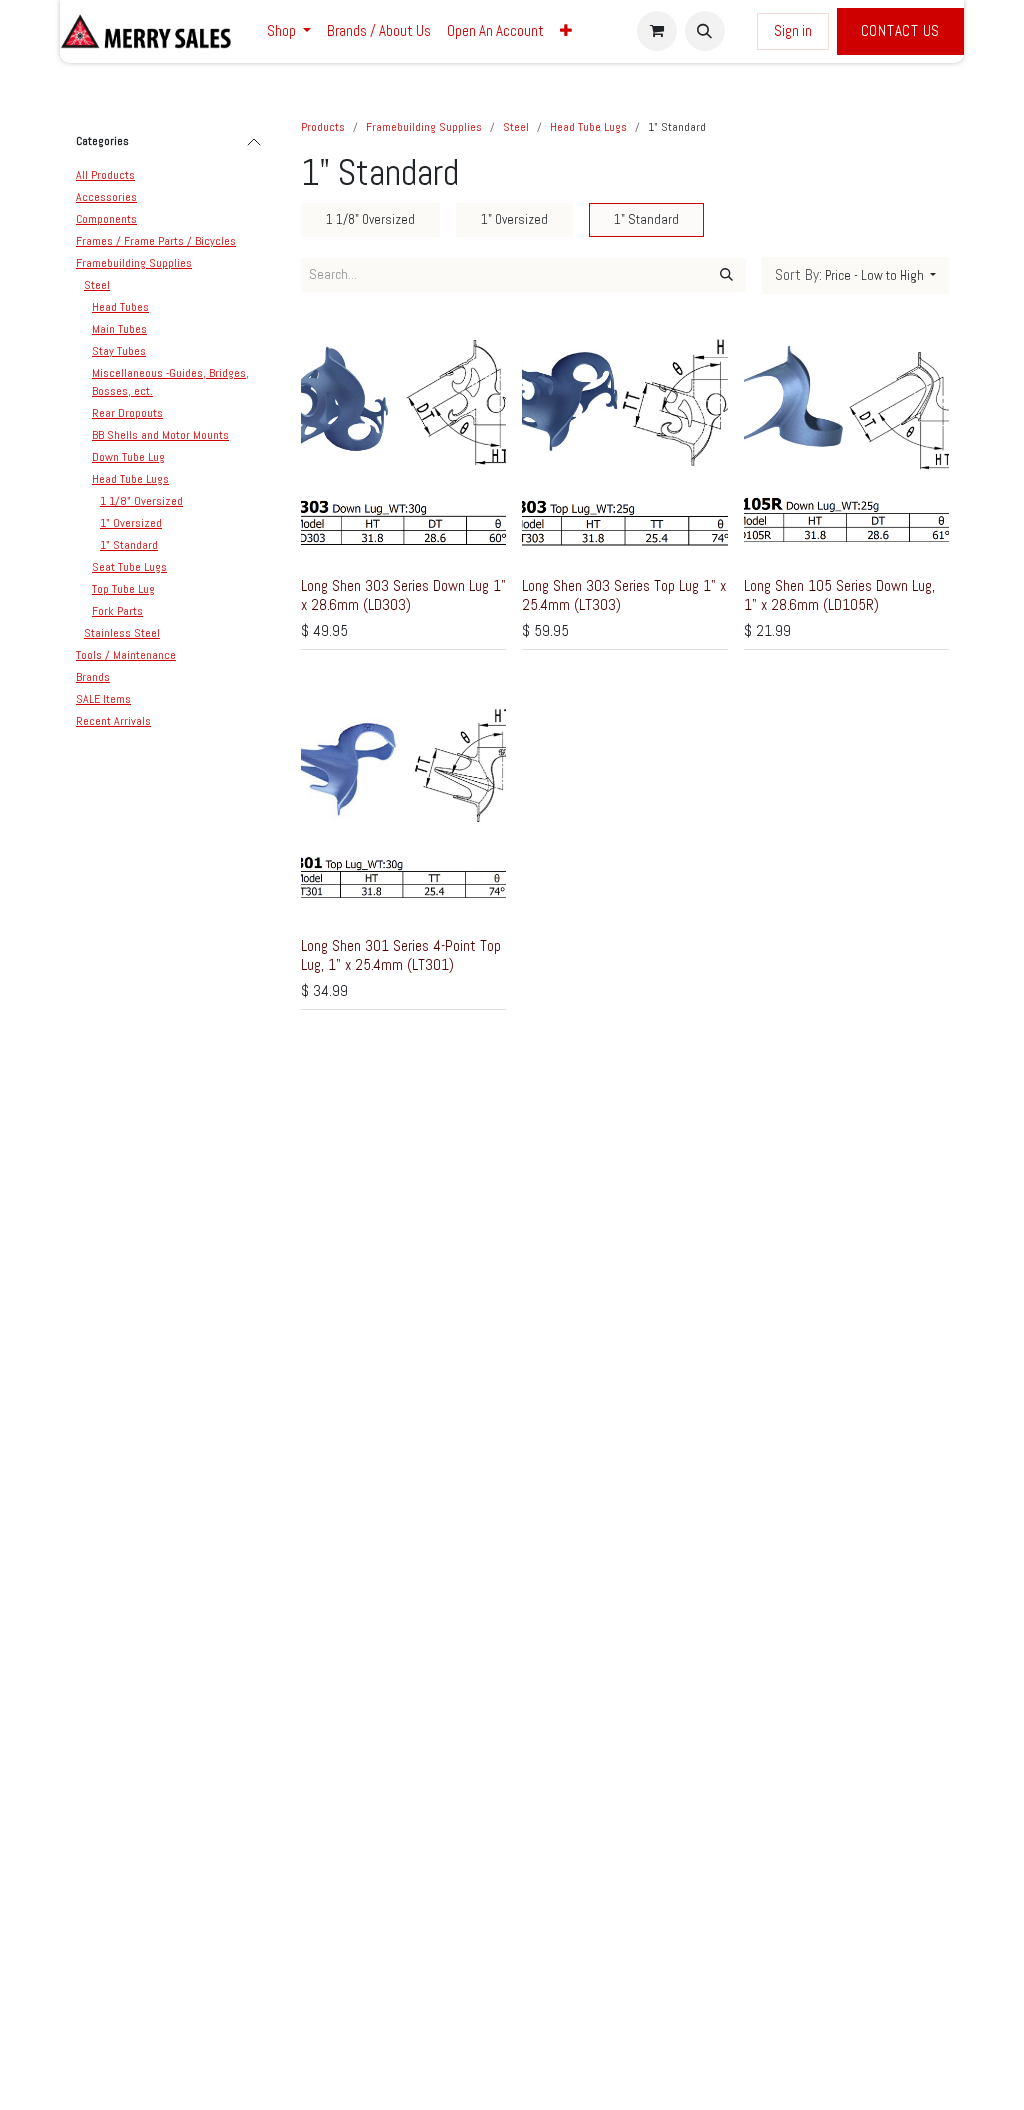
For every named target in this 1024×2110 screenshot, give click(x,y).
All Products (105, 175)
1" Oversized (131, 523)
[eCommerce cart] (657, 31)
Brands (93, 677)
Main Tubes (119, 329)
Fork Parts (117, 611)
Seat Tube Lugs (129, 567)
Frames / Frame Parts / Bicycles (156, 241)
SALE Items (103, 699)
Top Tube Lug (123, 589)
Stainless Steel (122, 633)
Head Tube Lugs (130, 479)
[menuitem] (289, 31)
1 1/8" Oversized (141, 501)
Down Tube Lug (128, 457)
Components (106, 219)
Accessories (106, 197)
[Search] (726, 275)
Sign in (793, 30)
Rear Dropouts (127, 413)
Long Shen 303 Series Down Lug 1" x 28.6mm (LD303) (403, 594)
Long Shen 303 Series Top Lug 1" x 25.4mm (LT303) (624, 594)
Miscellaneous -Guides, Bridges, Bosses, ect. (170, 382)
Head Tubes (120, 307)
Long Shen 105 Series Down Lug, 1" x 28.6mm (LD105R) (839, 594)
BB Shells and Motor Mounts (160, 435)
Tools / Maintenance (126, 655)
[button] (705, 31)
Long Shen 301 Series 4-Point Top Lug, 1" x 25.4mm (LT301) (401, 954)
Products (323, 127)
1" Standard (129, 545)
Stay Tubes (119, 351)
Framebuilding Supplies (134, 263)
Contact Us (901, 30)
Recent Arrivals (113, 721)
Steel (97, 285)
